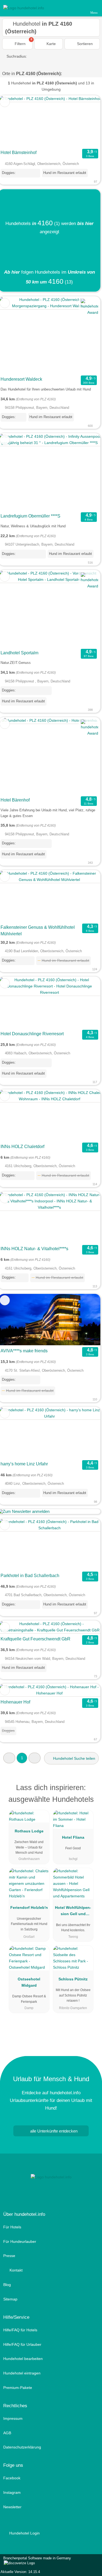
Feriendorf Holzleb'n (29, 1907)
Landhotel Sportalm (19, 653)
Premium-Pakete (18, 2388)
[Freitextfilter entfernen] (77, 8)
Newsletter (12, 2507)
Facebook (12, 2478)
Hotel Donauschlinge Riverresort (32, 1034)
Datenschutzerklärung (22, 2447)
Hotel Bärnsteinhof (18, 153)
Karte (51, 44)
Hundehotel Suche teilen (74, 1758)
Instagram (12, 2492)
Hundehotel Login (24, 2533)
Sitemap (10, 2299)
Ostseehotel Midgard (29, 1982)
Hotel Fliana (73, 1837)
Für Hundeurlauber (20, 2241)
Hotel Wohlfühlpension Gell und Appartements (73, 1912)
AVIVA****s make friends (24, 1351)
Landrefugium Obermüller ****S (30, 516)
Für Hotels (12, 2227)
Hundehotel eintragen (22, 2373)
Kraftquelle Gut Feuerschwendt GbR (35, 1639)
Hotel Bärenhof (15, 800)
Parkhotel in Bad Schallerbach (30, 1576)
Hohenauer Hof (15, 1702)
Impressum (13, 2418)
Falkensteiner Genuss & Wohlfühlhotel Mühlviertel (38, 931)
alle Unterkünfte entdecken (53, 2131)
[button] (9, 1758)
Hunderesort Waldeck (21, 379)
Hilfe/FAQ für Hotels (20, 2330)
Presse (9, 2256)
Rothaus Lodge (29, 1831)
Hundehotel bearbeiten (23, 2359)
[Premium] (91, 1789)
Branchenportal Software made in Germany (35, 2561)
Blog (7, 2285)
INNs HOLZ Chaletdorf (22, 1147)
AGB (7, 2433)
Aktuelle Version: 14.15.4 (20, 2572)
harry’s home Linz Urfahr (24, 1464)
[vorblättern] (87, 121)
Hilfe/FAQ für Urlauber (22, 2344)
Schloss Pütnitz (73, 1979)
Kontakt (16, 2270)
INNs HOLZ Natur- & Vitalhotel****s (34, 1249)
